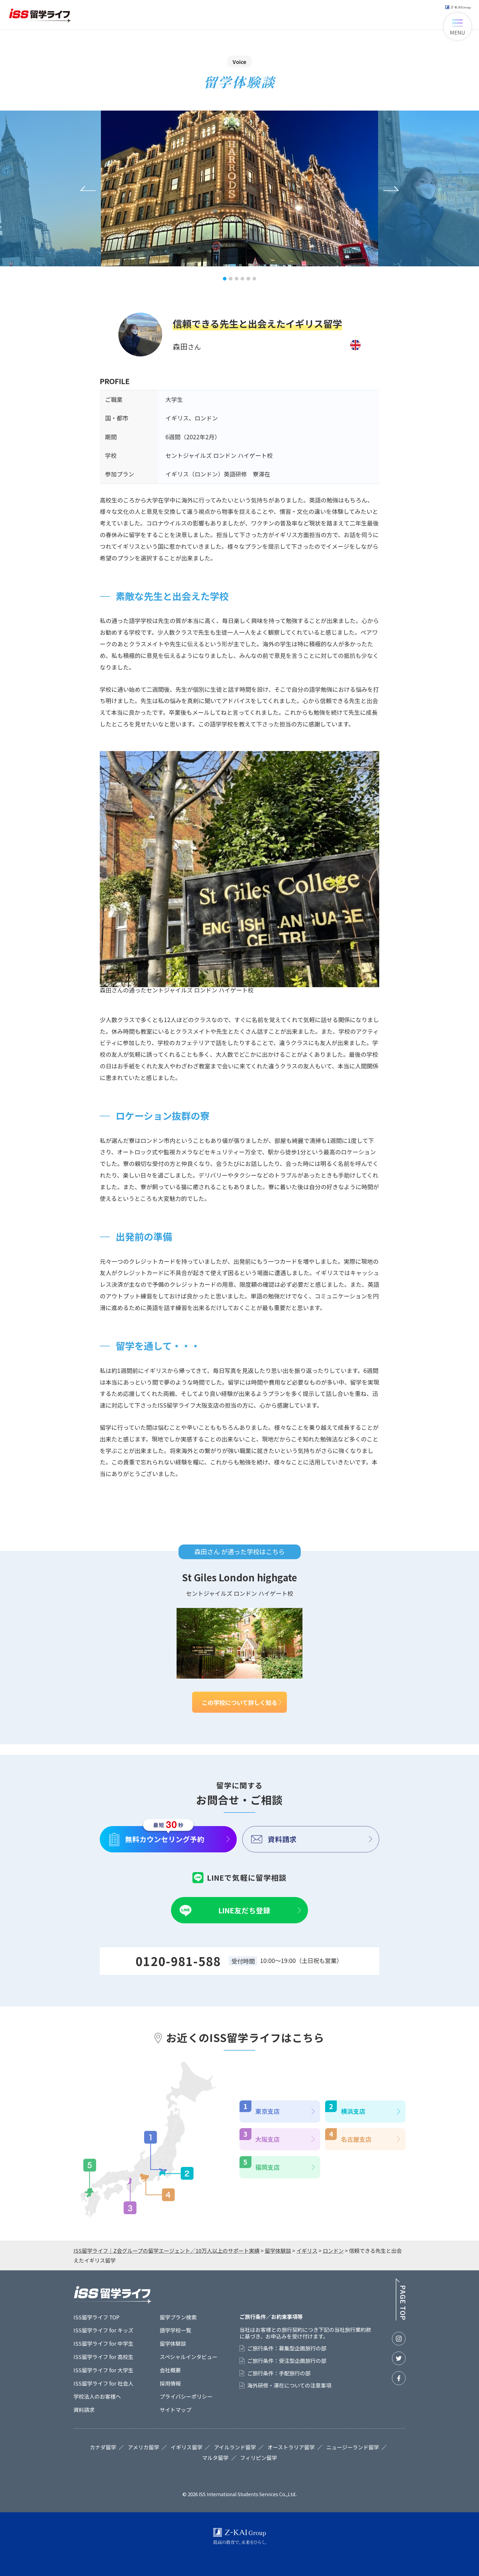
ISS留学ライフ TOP (96, 2317)
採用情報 (170, 2383)
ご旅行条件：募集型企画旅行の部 (287, 2348)
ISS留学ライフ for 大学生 (103, 2370)
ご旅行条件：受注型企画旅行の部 (287, 2361)
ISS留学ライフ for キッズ (103, 2330)
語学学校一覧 (175, 2330)
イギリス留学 (187, 2447)
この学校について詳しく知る (239, 1702)
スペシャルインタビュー (188, 2357)
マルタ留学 (215, 2458)
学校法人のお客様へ (97, 2396)
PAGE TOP (400, 2299)
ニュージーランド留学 (353, 2447)
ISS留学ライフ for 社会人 (103, 2383)
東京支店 (267, 2111)
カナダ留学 (103, 2447)
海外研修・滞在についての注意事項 (289, 2385)
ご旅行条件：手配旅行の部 (279, 2373)
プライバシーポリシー (186, 2396)
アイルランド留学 (235, 2447)
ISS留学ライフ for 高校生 (103, 2357)
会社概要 (170, 2370)
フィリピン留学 (258, 2458)
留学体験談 (173, 2343)
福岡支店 (267, 2167)
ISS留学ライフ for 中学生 (103, 2343)
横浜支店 (353, 2111)
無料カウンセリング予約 (165, 1839)
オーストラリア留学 (291, 2447)
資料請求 (282, 1839)
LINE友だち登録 (244, 1910)
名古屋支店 (356, 2139)
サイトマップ (175, 2410)
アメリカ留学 (143, 2447)
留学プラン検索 (178, 2317)
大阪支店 (267, 2139)
